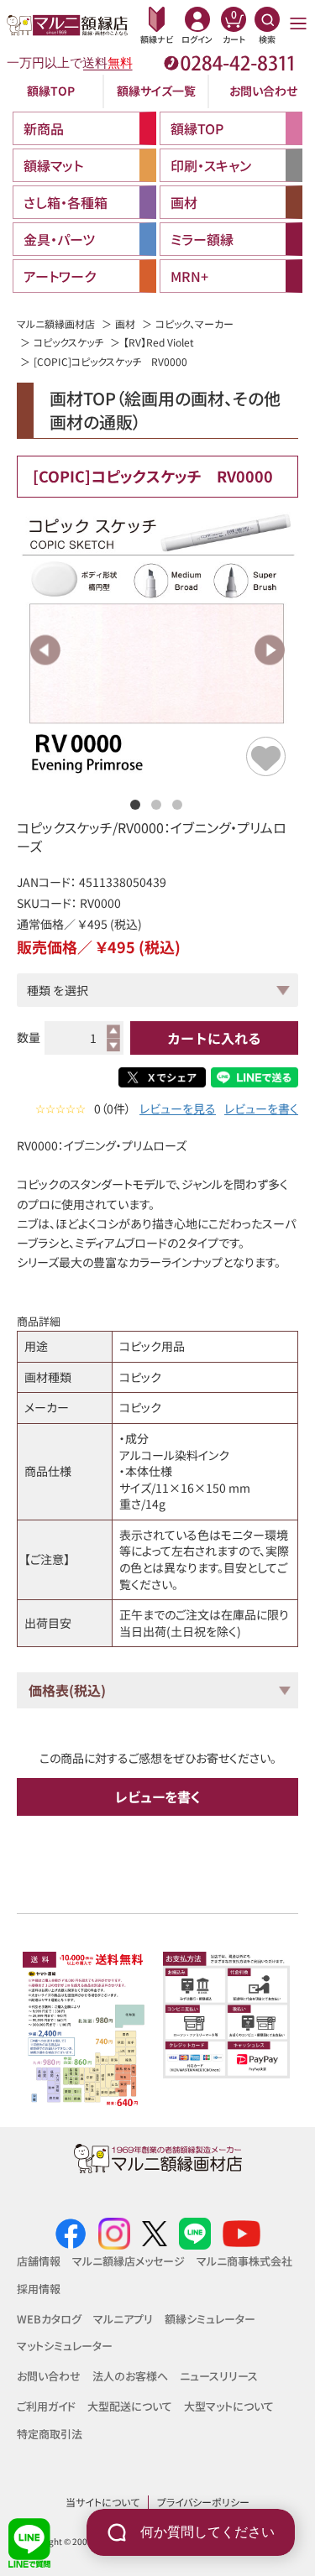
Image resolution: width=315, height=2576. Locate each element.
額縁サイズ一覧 (156, 91)
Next (269, 650)
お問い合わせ (263, 91)
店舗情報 (39, 2261)
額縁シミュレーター (210, 2319)
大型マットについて (229, 2406)
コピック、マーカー (194, 323)
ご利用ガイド (46, 2406)
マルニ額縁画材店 (56, 323)
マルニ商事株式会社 (244, 2261)
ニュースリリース (219, 2376)
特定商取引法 (50, 2434)
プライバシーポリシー (203, 2502)
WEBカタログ (49, 2319)
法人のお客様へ (130, 2376)
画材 (125, 323)
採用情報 (39, 2289)
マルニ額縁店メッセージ (129, 2261)
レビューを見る (178, 1109)
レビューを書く (261, 1109)
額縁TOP (51, 91)
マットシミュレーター (65, 2346)
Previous (46, 650)
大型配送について (130, 2406)
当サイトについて (102, 2502)
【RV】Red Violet (159, 342)
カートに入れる (214, 1038)
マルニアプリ (123, 2319)
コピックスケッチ (68, 342)
